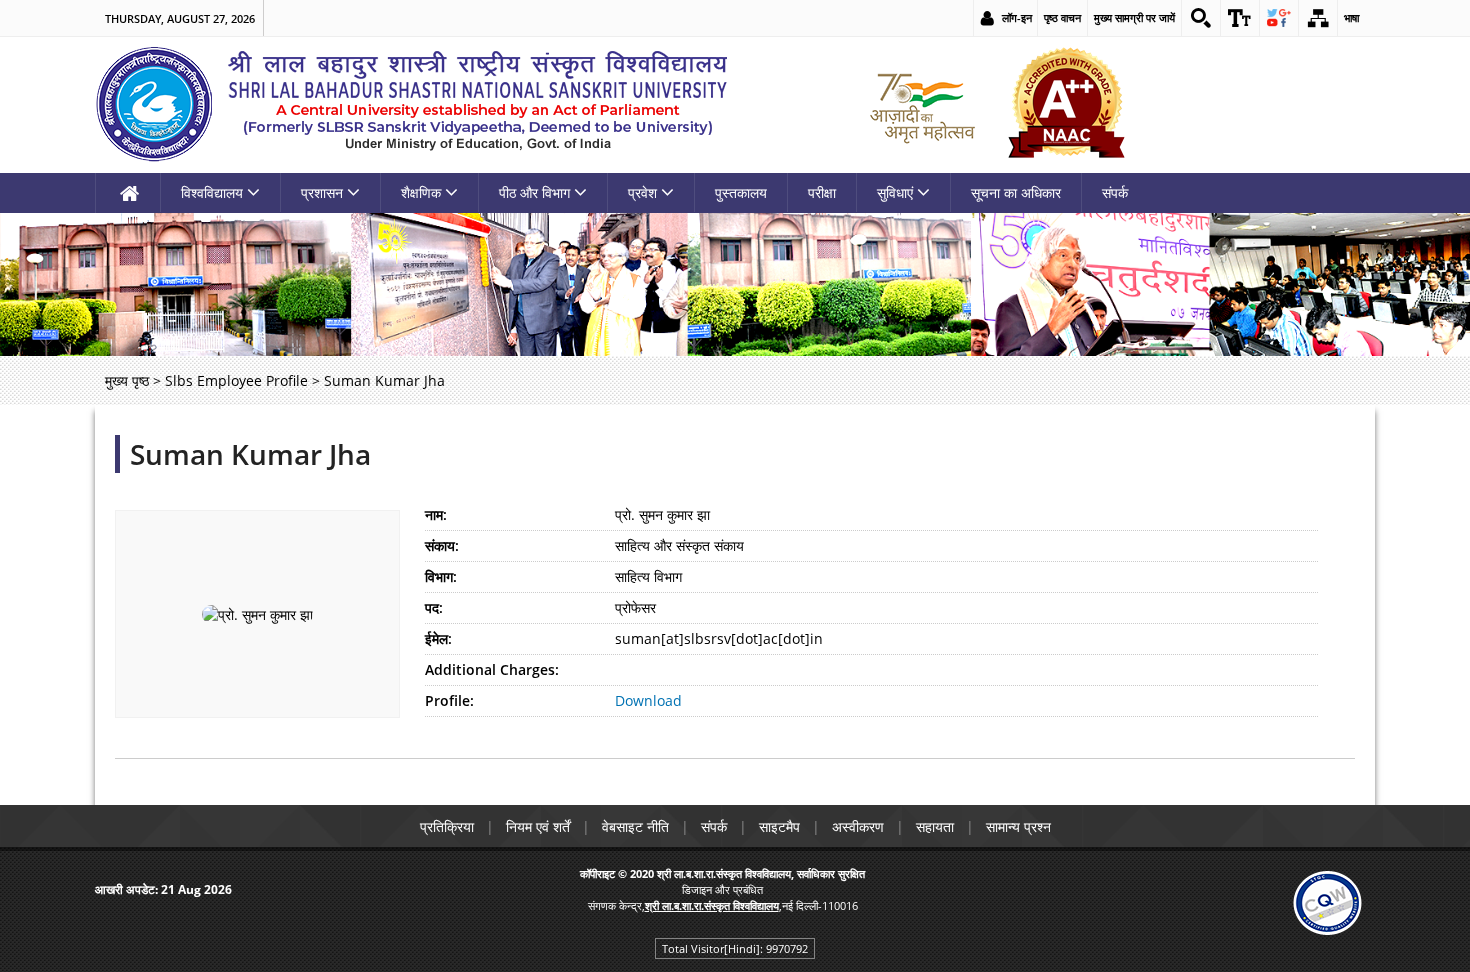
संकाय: (442, 545)
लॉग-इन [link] (1017, 17)
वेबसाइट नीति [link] (635, 826)
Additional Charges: (492, 669)
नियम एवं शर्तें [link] (538, 826)
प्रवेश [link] (642, 192)
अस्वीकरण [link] (858, 826)
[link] (1201, 18)
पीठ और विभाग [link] (534, 192)
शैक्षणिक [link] (421, 192)
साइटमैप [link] (779, 826)
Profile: (449, 700)
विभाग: (441, 576)
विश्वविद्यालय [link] (212, 192)
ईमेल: (438, 638)
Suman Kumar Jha (250, 454)
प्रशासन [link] (322, 192)
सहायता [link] (935, 826)
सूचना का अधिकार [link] (1016, 192)
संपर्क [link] (1115, 192)
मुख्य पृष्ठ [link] (127, 380)
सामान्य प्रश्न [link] (1018, 826)
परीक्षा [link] (822, 192)
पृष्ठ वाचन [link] (1062, 17)
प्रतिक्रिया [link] (447, 826)
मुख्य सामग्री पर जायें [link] (1134, 17)
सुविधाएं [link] (895, 192)
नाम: (436, 514)
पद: (434, 607)
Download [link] (648, 700)
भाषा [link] (1351, 17)
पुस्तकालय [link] (741, 192)
